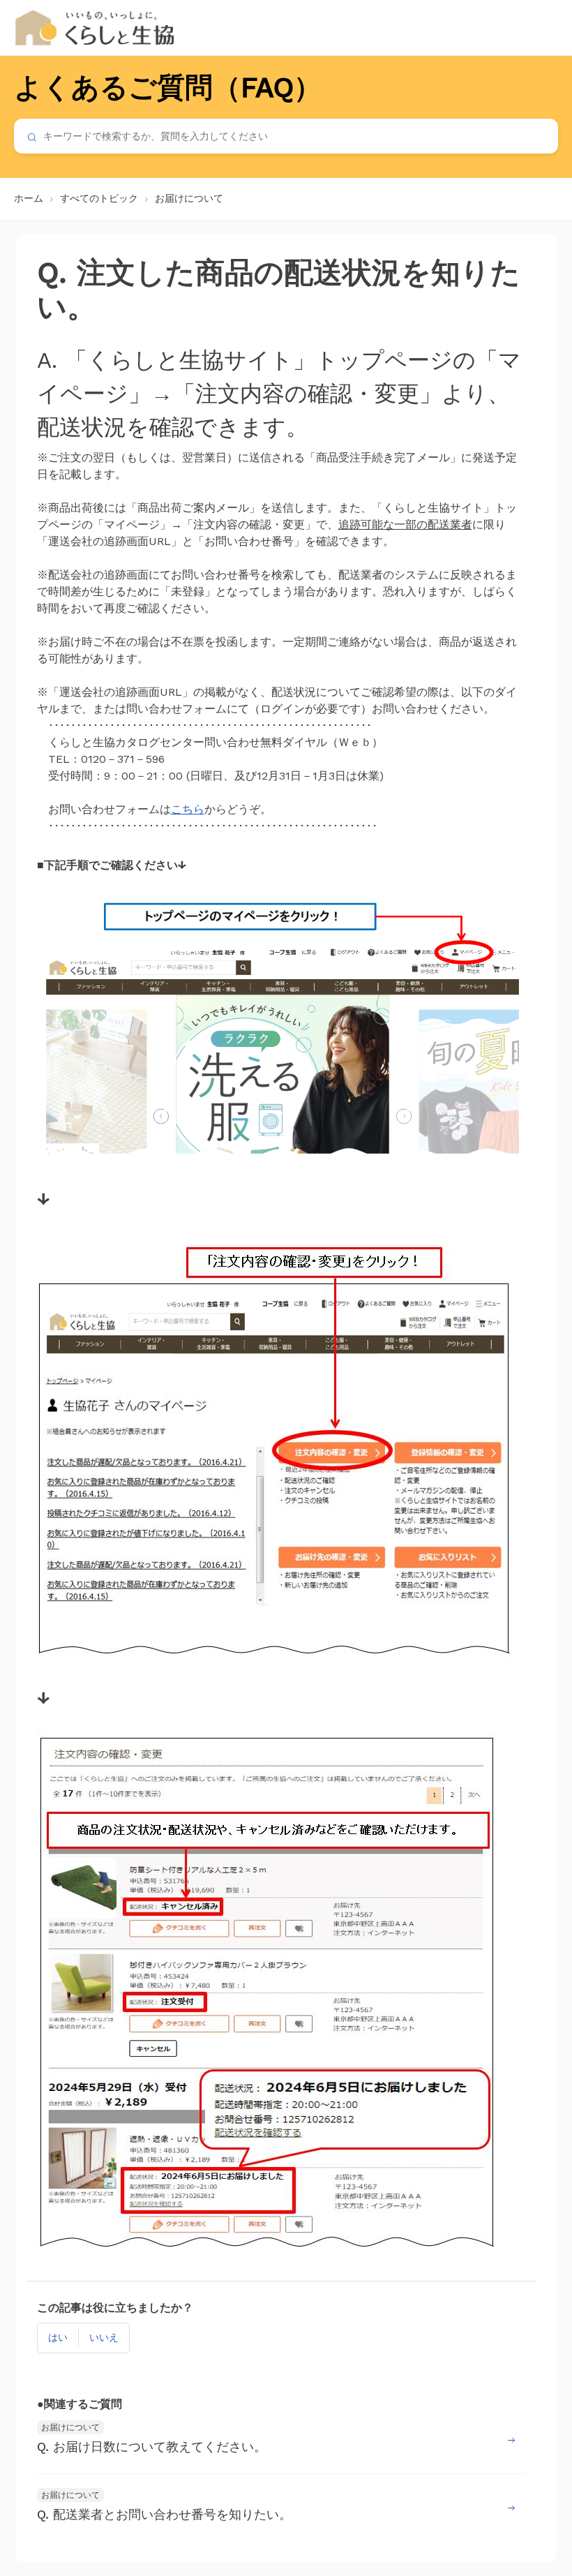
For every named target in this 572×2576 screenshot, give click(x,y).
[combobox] (286, 136)
